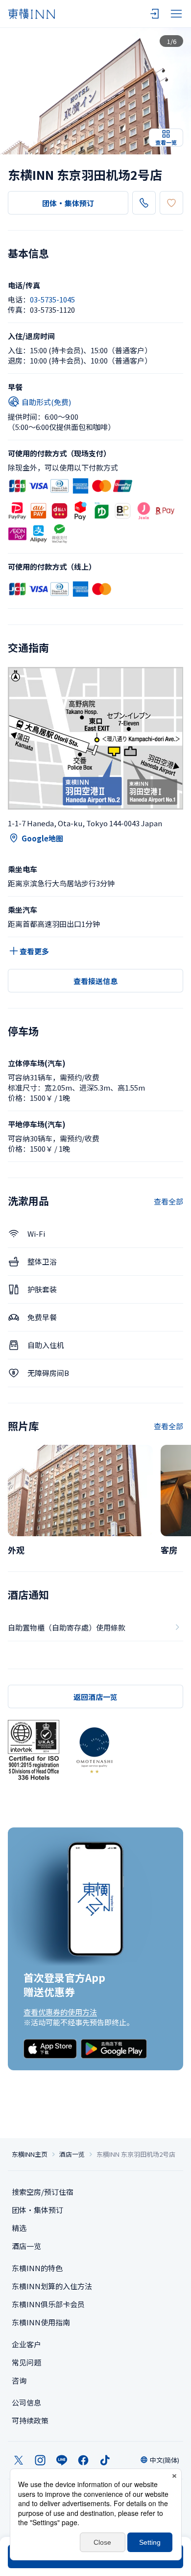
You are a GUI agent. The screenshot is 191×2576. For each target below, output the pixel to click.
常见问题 (26, 2362)
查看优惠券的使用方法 (60, 2012)
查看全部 (168, 1201)
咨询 (19, 2380)
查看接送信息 (95, 981)
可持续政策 (30, 2420)
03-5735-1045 (52, 299)
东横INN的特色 (37, 2268)
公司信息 (26, 2402)
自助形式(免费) (46, 402)
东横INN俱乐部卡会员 (48, 2304)
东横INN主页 (30, 2154)
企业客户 (26, 2344)
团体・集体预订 (68, 203)
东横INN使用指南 (41, 2322)
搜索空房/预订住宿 (43, 2192)
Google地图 (42, 838)
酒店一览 (72, 2154)
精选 (19, 2228)
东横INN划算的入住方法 (52, 2286)
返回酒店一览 (95, 1697)
